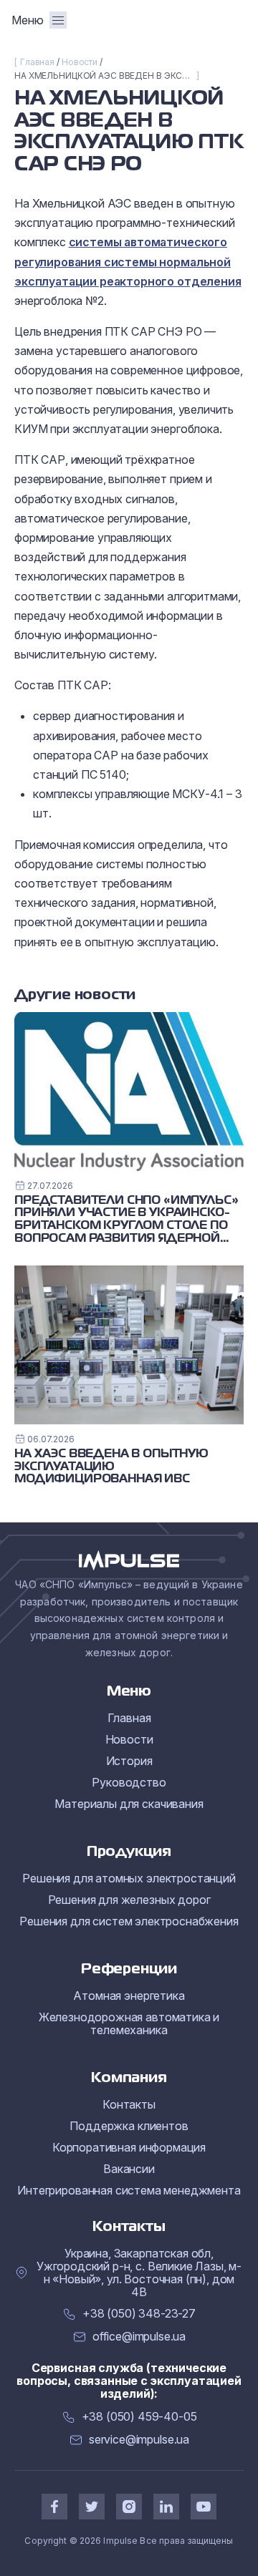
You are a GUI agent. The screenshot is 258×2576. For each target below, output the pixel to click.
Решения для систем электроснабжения (129, 1921)
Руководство (129, 1782)
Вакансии (129, 2169)
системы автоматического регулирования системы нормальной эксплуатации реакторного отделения (128, 261)
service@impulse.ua (139, 2440)
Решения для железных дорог (129, 1900)
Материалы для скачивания (129, 1804)
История (129, 1761)
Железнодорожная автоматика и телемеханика (129, 2023)
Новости (80, 62)
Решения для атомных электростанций (129, 1878)
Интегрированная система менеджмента (129, 2190)
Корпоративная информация (129, 2147)
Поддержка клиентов (129, 2126)
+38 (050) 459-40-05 (139, 2417)
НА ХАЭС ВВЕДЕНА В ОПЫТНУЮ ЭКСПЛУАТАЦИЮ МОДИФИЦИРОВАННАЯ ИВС (111, 1467)
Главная (37, 62)
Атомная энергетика (129, 1996)
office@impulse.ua (139, 2337)
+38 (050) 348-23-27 (139, 2314)
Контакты (129, 2104)
